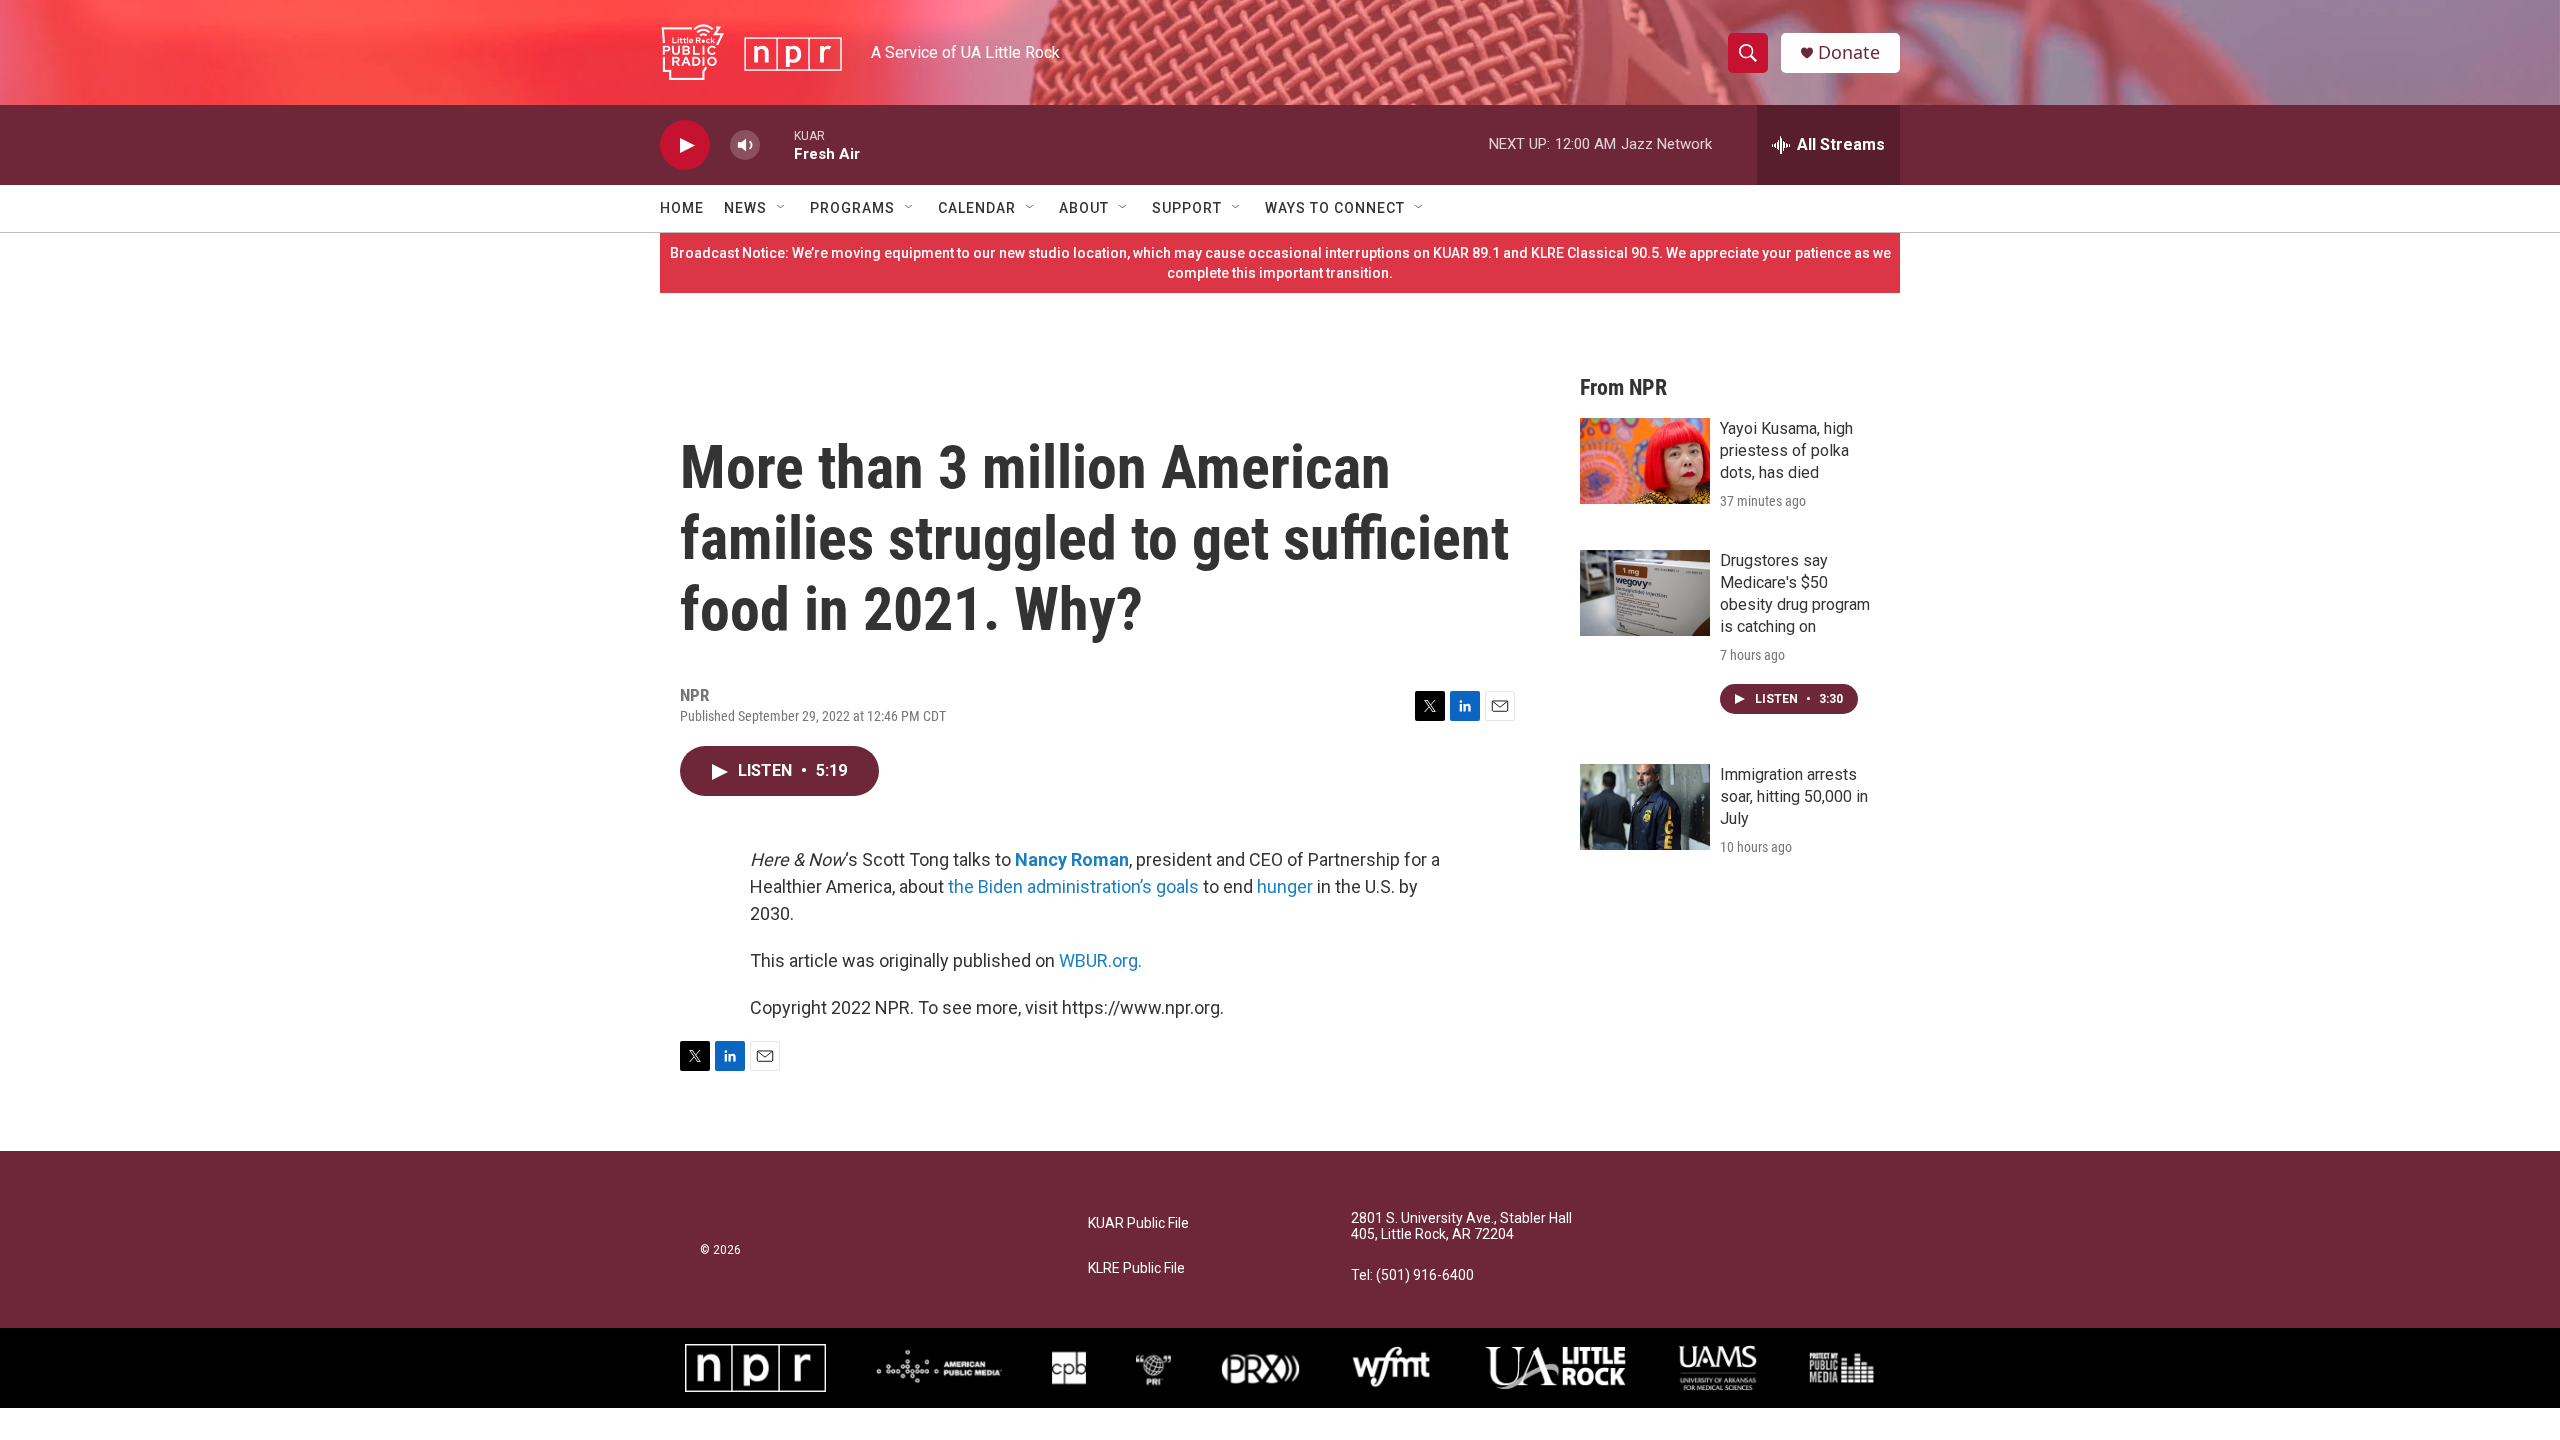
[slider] (777, 144)
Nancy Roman (1072, 859)
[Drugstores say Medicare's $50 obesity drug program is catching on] (1645, 593)
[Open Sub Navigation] (782, 208)
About (1084, 208)
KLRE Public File (1136, 1268)
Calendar (977, 208)
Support (1187, 208)
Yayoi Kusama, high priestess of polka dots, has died (1786, 450)
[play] (685, 145)
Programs (852, 208)
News (745, 208)
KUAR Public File (1138, 1223)
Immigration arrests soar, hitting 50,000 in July (1794, 796)
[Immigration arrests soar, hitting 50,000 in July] (1645, 807)
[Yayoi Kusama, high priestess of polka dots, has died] (1645, 461)
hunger (1285, 886)
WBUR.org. (1100, 960)
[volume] (745, 145)
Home (682, 208)
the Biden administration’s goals (1073, 886)
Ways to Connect (1335, 208)
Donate (1849, 52)
